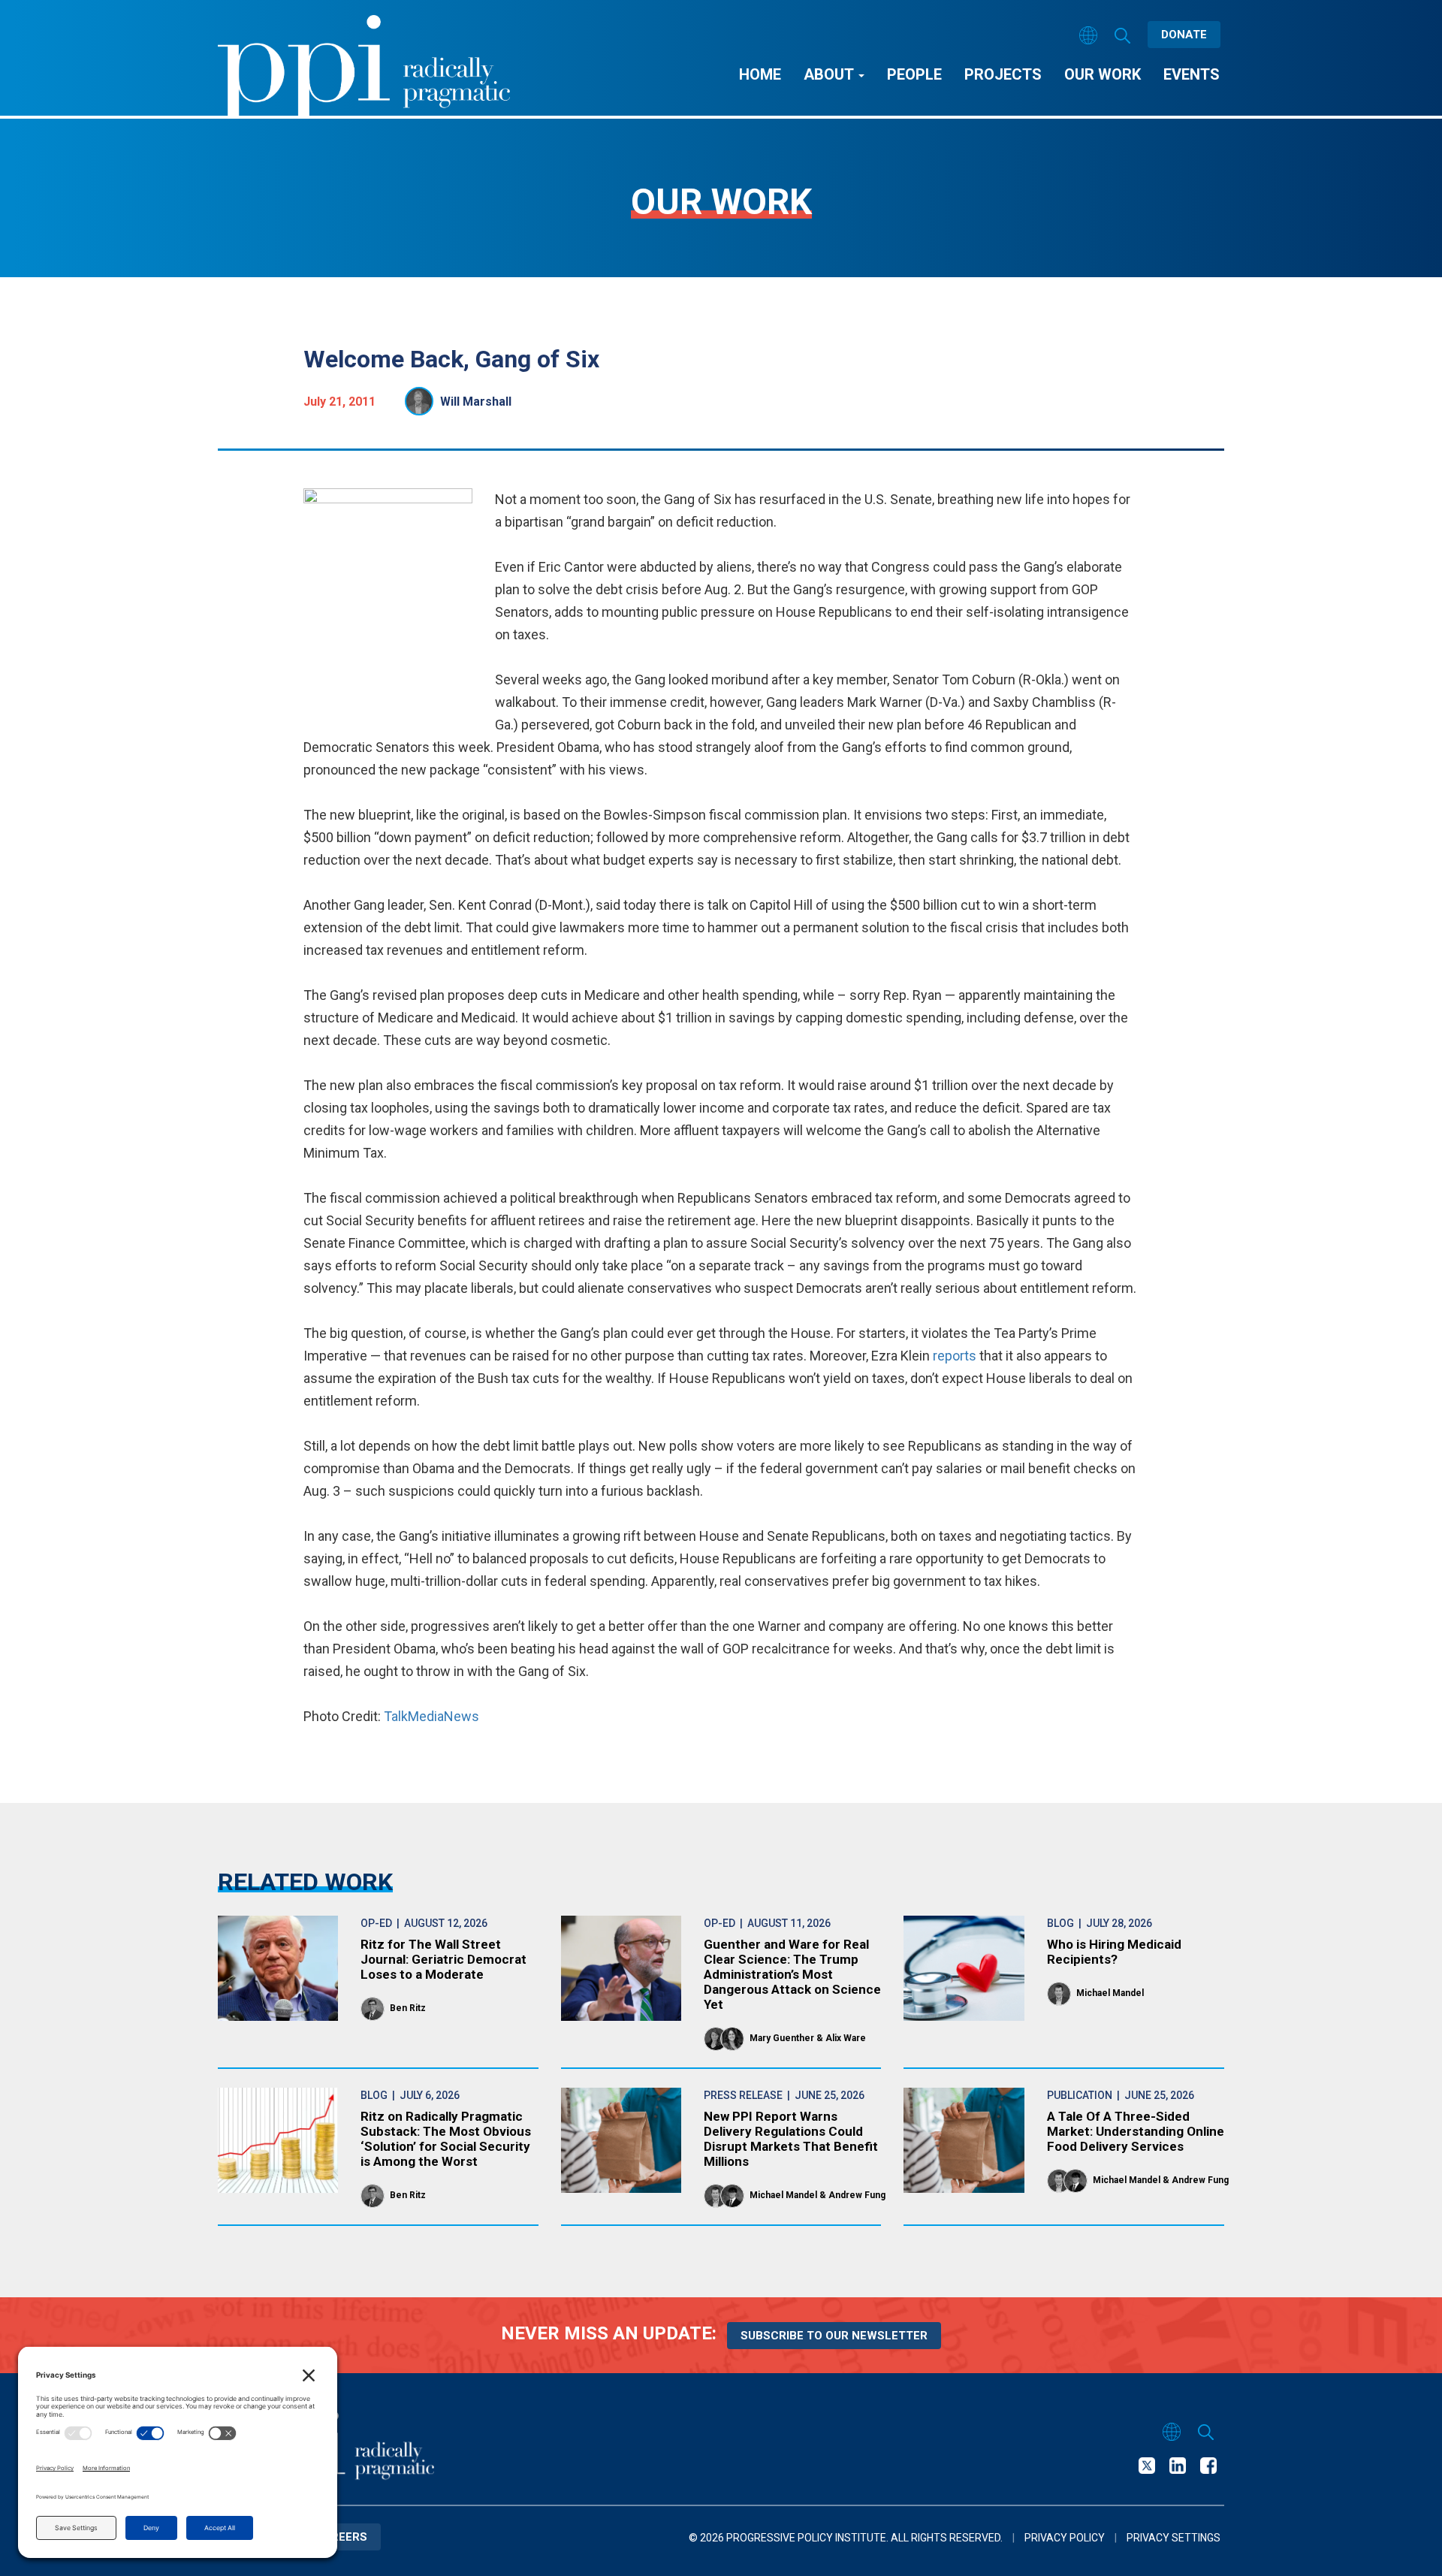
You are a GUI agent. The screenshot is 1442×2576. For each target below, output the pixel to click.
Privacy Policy (1065, 2538)
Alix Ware (846, 2038)
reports (955, 1356)
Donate (1184, 35)
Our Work (1103, 74)
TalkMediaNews (431, 1716)
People (914, 74)
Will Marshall (476, 402)
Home (760, 74)
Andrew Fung (857, 2195)
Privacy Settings (1174, 2538)
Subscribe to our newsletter (834, 2336)
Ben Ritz (408, 2008)
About (830, 74)
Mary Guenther (782, 2038)
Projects (1003, 74)
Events (1192, 74)
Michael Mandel (1110, 1993)
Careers (341, 2537)
